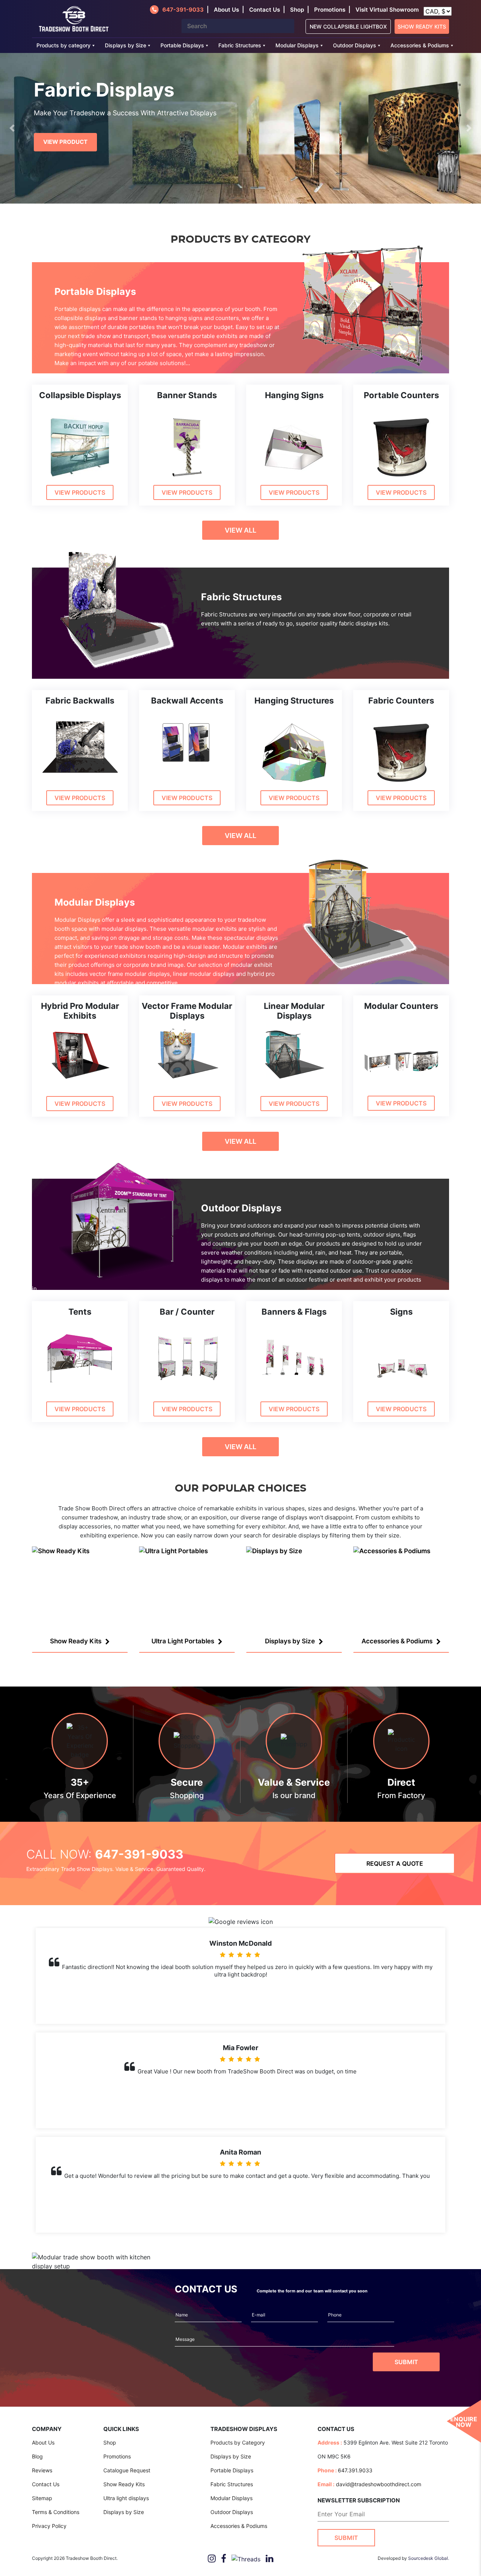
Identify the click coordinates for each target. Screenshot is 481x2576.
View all (240, 530)
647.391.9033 (355, 2470)
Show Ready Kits (422, 26)
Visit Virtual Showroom (387, 10)
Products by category (64, 45)
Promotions (330, 10)
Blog (37, 2456)
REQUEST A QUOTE (395, 1863)
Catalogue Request (127, 2470)
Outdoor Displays (355, 45)
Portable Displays (182, 45)
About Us (43, 2442)
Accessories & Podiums (420, 45)
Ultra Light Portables (183, 1641)
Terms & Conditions (56, 2512)
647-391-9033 (183, 10)
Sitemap (42, 2498)
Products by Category (238, 2442)
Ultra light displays (126, 2498)
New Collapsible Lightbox (348, 26)
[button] (12, 128)
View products (80, 492)
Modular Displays (297, 45)
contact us (265, 10)
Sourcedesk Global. (429, 2558)
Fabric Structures (240, 45)
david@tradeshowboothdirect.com (379, 2484)
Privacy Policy (49, 2526)
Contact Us (46, 2484)
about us (226, 10)
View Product (65, 142)
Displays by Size (126, 45)
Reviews (42, 2470)
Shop (297, 10)
